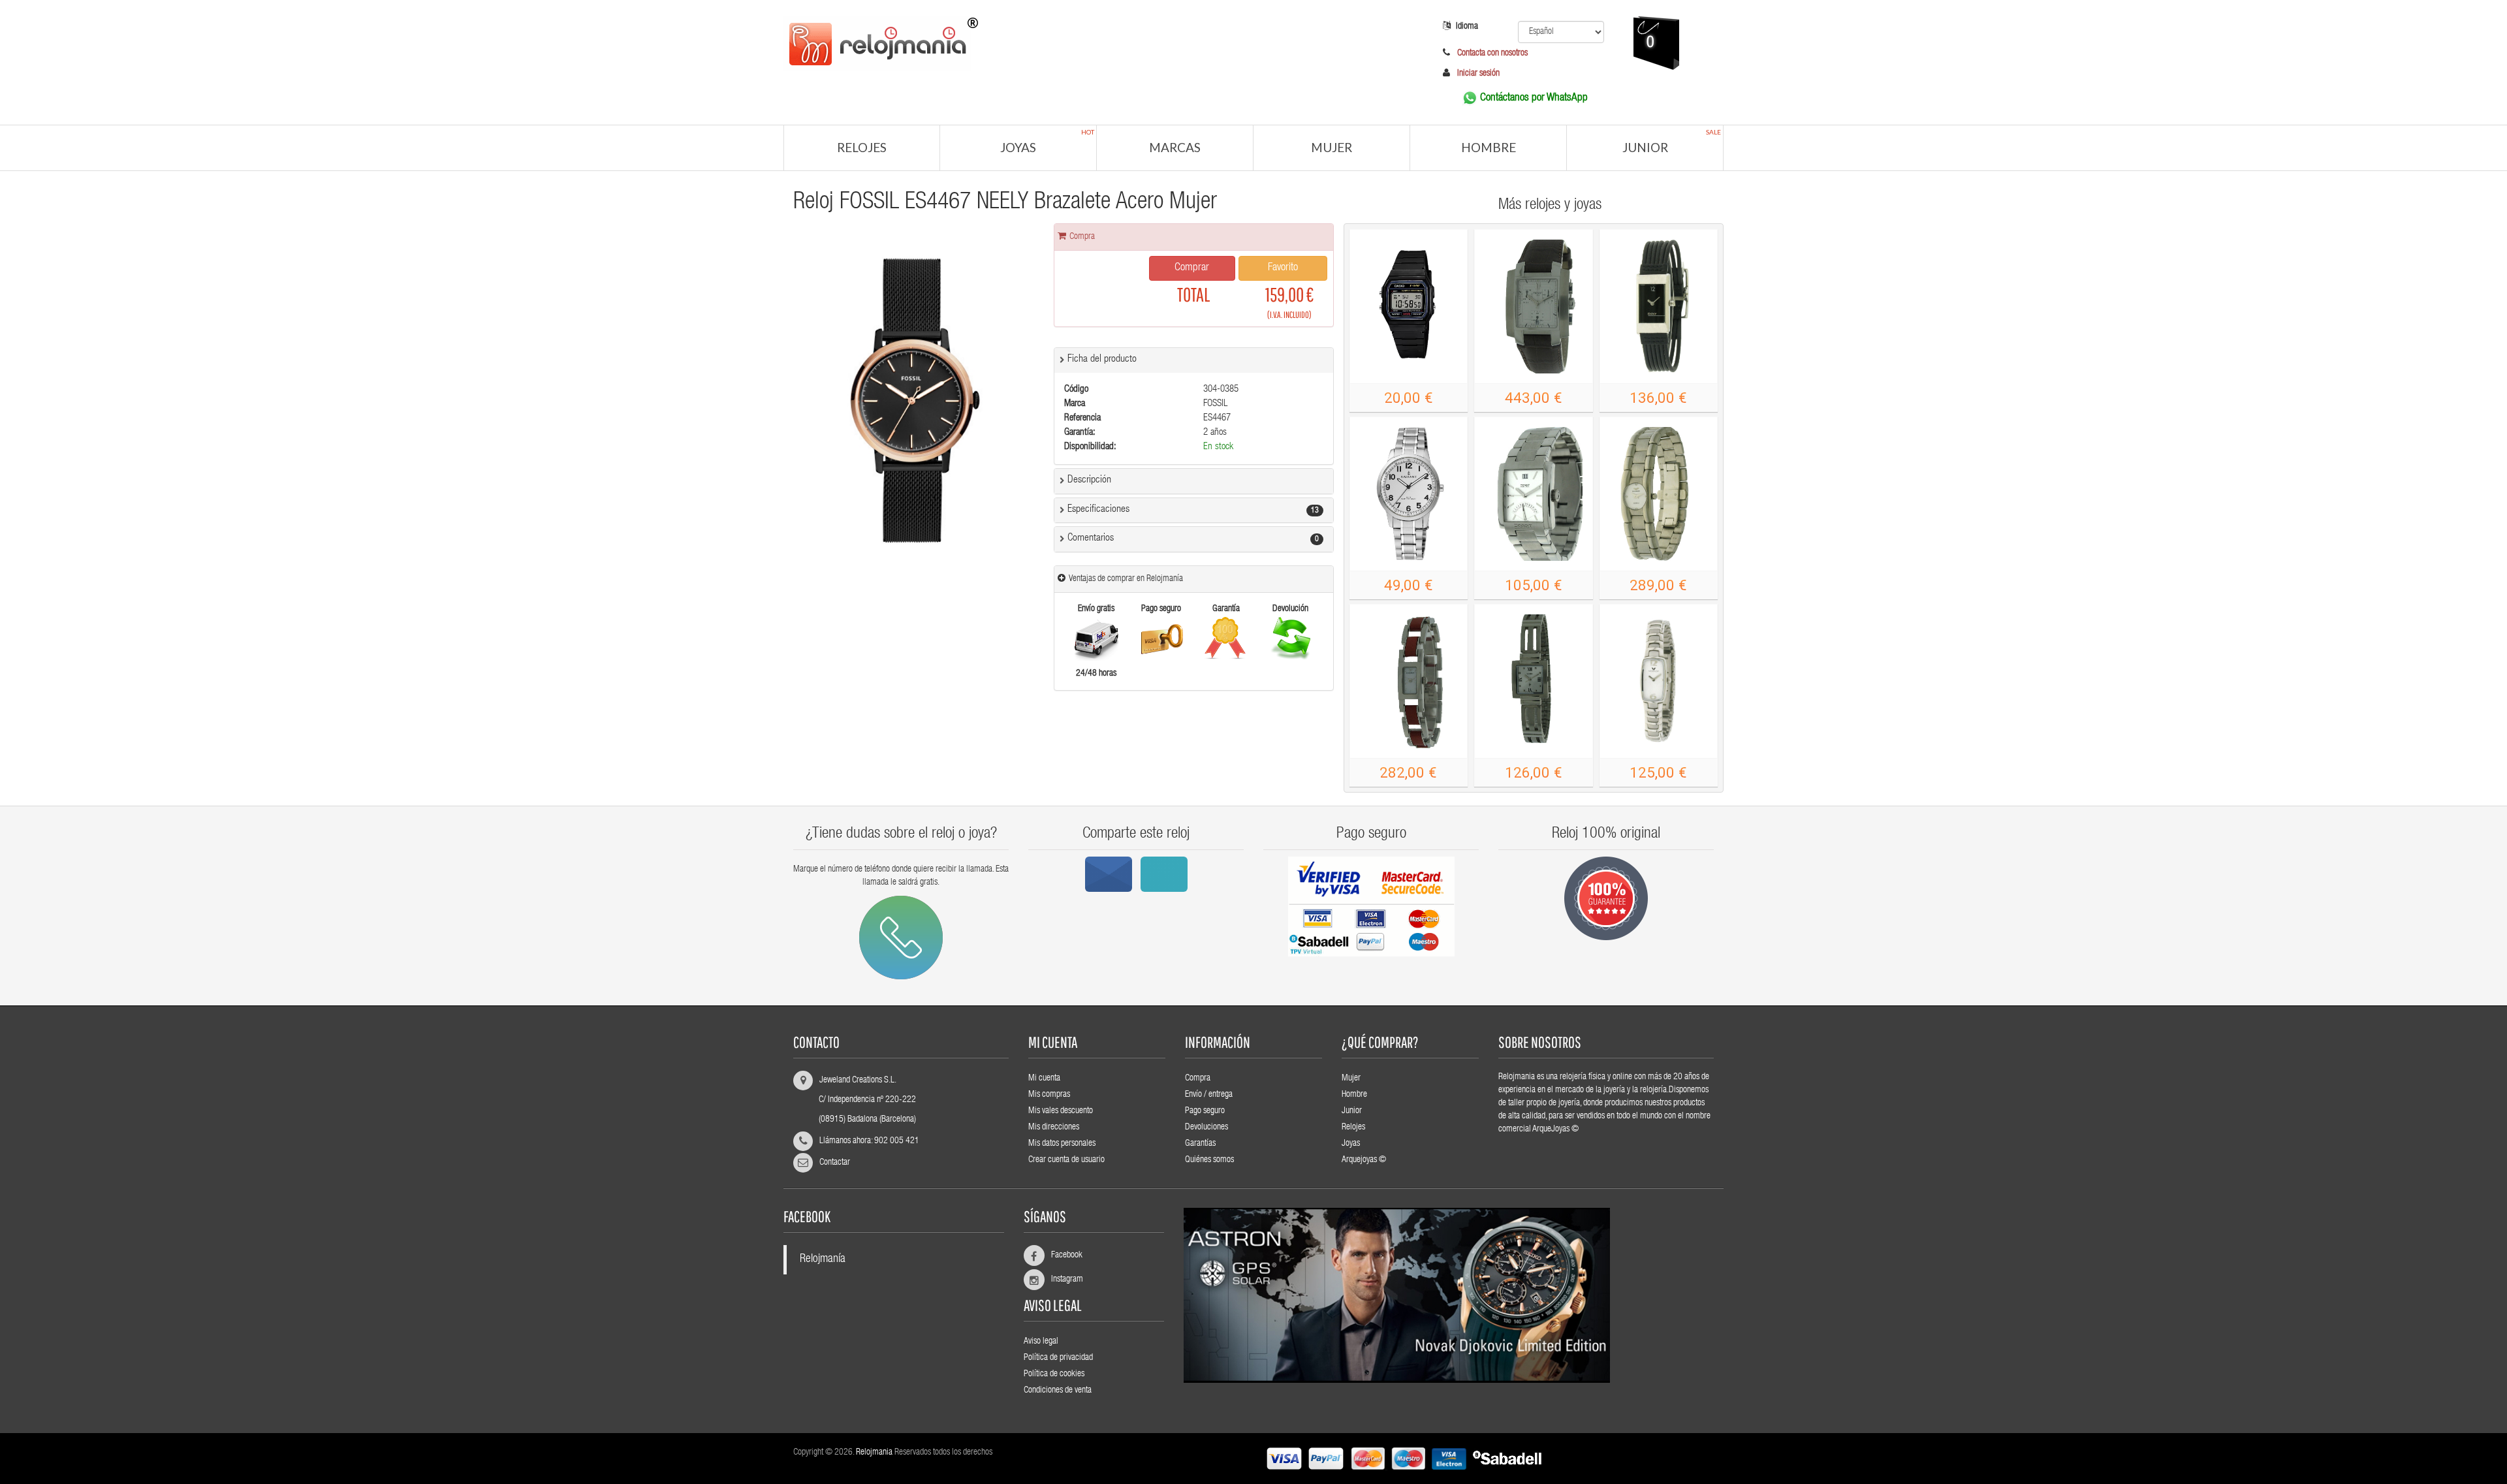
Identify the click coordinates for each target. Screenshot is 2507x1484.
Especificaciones (1098, 510)
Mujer (1332, 147)
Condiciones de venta (1058, 1391)
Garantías (1200, 1144)
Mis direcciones (1054, 1128)
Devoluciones (1206, 1128)
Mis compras (1049, 1095)
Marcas (1175, 147)
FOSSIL (1215, 404)
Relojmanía (823, 1260)
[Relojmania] (1094, 42)
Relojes (862, 147)
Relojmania (874, 1453)
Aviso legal (1041, 1342)
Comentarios (1091, 539)
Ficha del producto (1102, 360)
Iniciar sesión (1478, 74)
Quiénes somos (1209, 1160)
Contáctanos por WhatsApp (1534, 98)
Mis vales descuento (1061, 1111)
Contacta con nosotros (1491, 54)
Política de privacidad (1058, 1358)
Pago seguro (1205, 1111)
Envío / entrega (1209, 1095)
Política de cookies (1054, 1374)
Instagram (1062, 1280)
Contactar (835, 1163)
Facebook (1062, 1255)
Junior (1672, 141)
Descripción (1089, 481)
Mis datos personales (1062, 1144)
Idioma (1467, 27)
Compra (1198, 1079)
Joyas (1047, 141)
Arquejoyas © (1364, 1160)
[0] (1637, 95)
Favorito (1283, 268)
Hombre (1489, 147)
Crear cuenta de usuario (1066, 1160)
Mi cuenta (1044, 1079)
